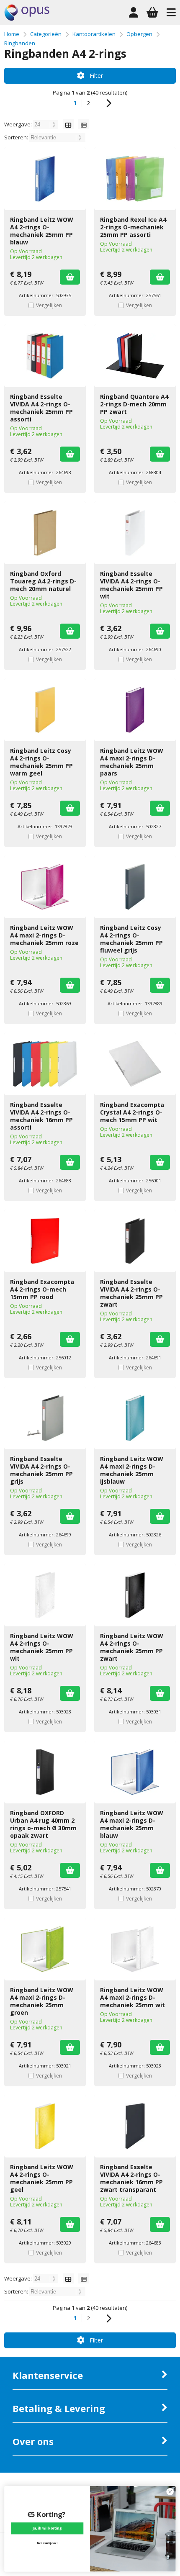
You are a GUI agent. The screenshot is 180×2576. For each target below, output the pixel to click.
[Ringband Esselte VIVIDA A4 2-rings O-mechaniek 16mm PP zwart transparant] (135, 2126)
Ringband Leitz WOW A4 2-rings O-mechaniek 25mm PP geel (42, 2178)
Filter (96, 76)
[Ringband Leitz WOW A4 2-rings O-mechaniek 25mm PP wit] (45, 1595)
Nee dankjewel (47, 2544)
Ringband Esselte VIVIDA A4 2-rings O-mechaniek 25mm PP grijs (41, 1470)
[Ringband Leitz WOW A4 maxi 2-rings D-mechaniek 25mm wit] (135, 1949)
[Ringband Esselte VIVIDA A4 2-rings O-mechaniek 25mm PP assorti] (45, 356)
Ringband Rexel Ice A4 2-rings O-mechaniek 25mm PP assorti (133, 227)
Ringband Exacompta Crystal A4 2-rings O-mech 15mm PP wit (132, 1112)
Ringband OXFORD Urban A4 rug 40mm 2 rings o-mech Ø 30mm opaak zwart (43, 1824)
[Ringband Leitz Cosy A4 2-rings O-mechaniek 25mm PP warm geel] (45, 710)
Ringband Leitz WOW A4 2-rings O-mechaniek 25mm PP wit (42, 1647)
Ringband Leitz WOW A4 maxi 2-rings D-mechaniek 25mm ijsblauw (132, 1470)
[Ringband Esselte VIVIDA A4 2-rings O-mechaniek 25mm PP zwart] (135, 1241)
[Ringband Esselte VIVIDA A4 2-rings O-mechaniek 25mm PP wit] (135, 533)
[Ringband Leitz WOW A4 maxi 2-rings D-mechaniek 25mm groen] (45, 1949)
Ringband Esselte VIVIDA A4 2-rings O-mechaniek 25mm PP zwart (131, 1293)
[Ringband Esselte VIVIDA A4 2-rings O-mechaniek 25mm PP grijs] (45, 1418)
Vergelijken (49, 305)
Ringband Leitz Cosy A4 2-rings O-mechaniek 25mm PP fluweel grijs (131, 939)
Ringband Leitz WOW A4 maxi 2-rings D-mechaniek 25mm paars (132, 762)
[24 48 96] (46, 124)
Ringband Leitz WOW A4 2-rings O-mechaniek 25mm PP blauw (42, 231)
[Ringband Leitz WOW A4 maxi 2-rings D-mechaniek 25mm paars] (135, 710)
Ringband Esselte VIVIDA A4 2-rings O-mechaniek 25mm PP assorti (41, 408)
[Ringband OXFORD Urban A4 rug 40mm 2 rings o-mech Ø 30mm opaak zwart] (45, 1772)
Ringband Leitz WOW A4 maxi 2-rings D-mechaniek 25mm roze (44, 935)
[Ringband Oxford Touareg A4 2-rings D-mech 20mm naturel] (45, 533)
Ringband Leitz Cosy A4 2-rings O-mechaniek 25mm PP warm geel (41, 762)
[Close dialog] (170, 2491)
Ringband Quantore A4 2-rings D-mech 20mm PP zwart (134, 404)
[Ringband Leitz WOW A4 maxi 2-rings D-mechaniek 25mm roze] (45, 887)
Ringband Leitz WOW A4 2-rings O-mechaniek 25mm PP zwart (132, 1647)
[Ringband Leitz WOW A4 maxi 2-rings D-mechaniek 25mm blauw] (135, 1772)
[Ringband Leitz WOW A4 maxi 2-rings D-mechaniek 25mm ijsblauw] (135, 1418)
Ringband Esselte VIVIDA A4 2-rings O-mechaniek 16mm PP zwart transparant (131, 2178)
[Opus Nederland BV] (27, 19)
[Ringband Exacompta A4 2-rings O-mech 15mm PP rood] (45, 1241)
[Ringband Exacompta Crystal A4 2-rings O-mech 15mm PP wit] (135, 1064)
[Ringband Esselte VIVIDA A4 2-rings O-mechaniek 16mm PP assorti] (45, 1064)
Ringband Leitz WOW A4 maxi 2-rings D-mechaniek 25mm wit (132, 1997)
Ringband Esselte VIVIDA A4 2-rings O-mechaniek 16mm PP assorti (41, 1116)
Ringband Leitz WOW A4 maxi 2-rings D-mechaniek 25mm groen (42, 2001)
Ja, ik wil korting (47, 2528)
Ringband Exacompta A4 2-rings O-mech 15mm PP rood (42, 1289)
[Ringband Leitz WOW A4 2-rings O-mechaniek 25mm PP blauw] (45, 179)
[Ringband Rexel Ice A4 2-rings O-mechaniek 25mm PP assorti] (135, 179)
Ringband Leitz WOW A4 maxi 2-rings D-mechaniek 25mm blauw (132, 1824)
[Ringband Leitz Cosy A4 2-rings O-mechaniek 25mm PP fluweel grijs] (135, 887)
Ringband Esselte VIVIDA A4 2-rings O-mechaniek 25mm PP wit (131, 585)
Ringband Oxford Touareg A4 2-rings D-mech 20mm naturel (43, 581)
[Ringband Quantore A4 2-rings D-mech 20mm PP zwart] (135, 356)
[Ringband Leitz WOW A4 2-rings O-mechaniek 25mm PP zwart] (135, 1595)
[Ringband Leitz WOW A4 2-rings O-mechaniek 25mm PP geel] (45, 2126)
